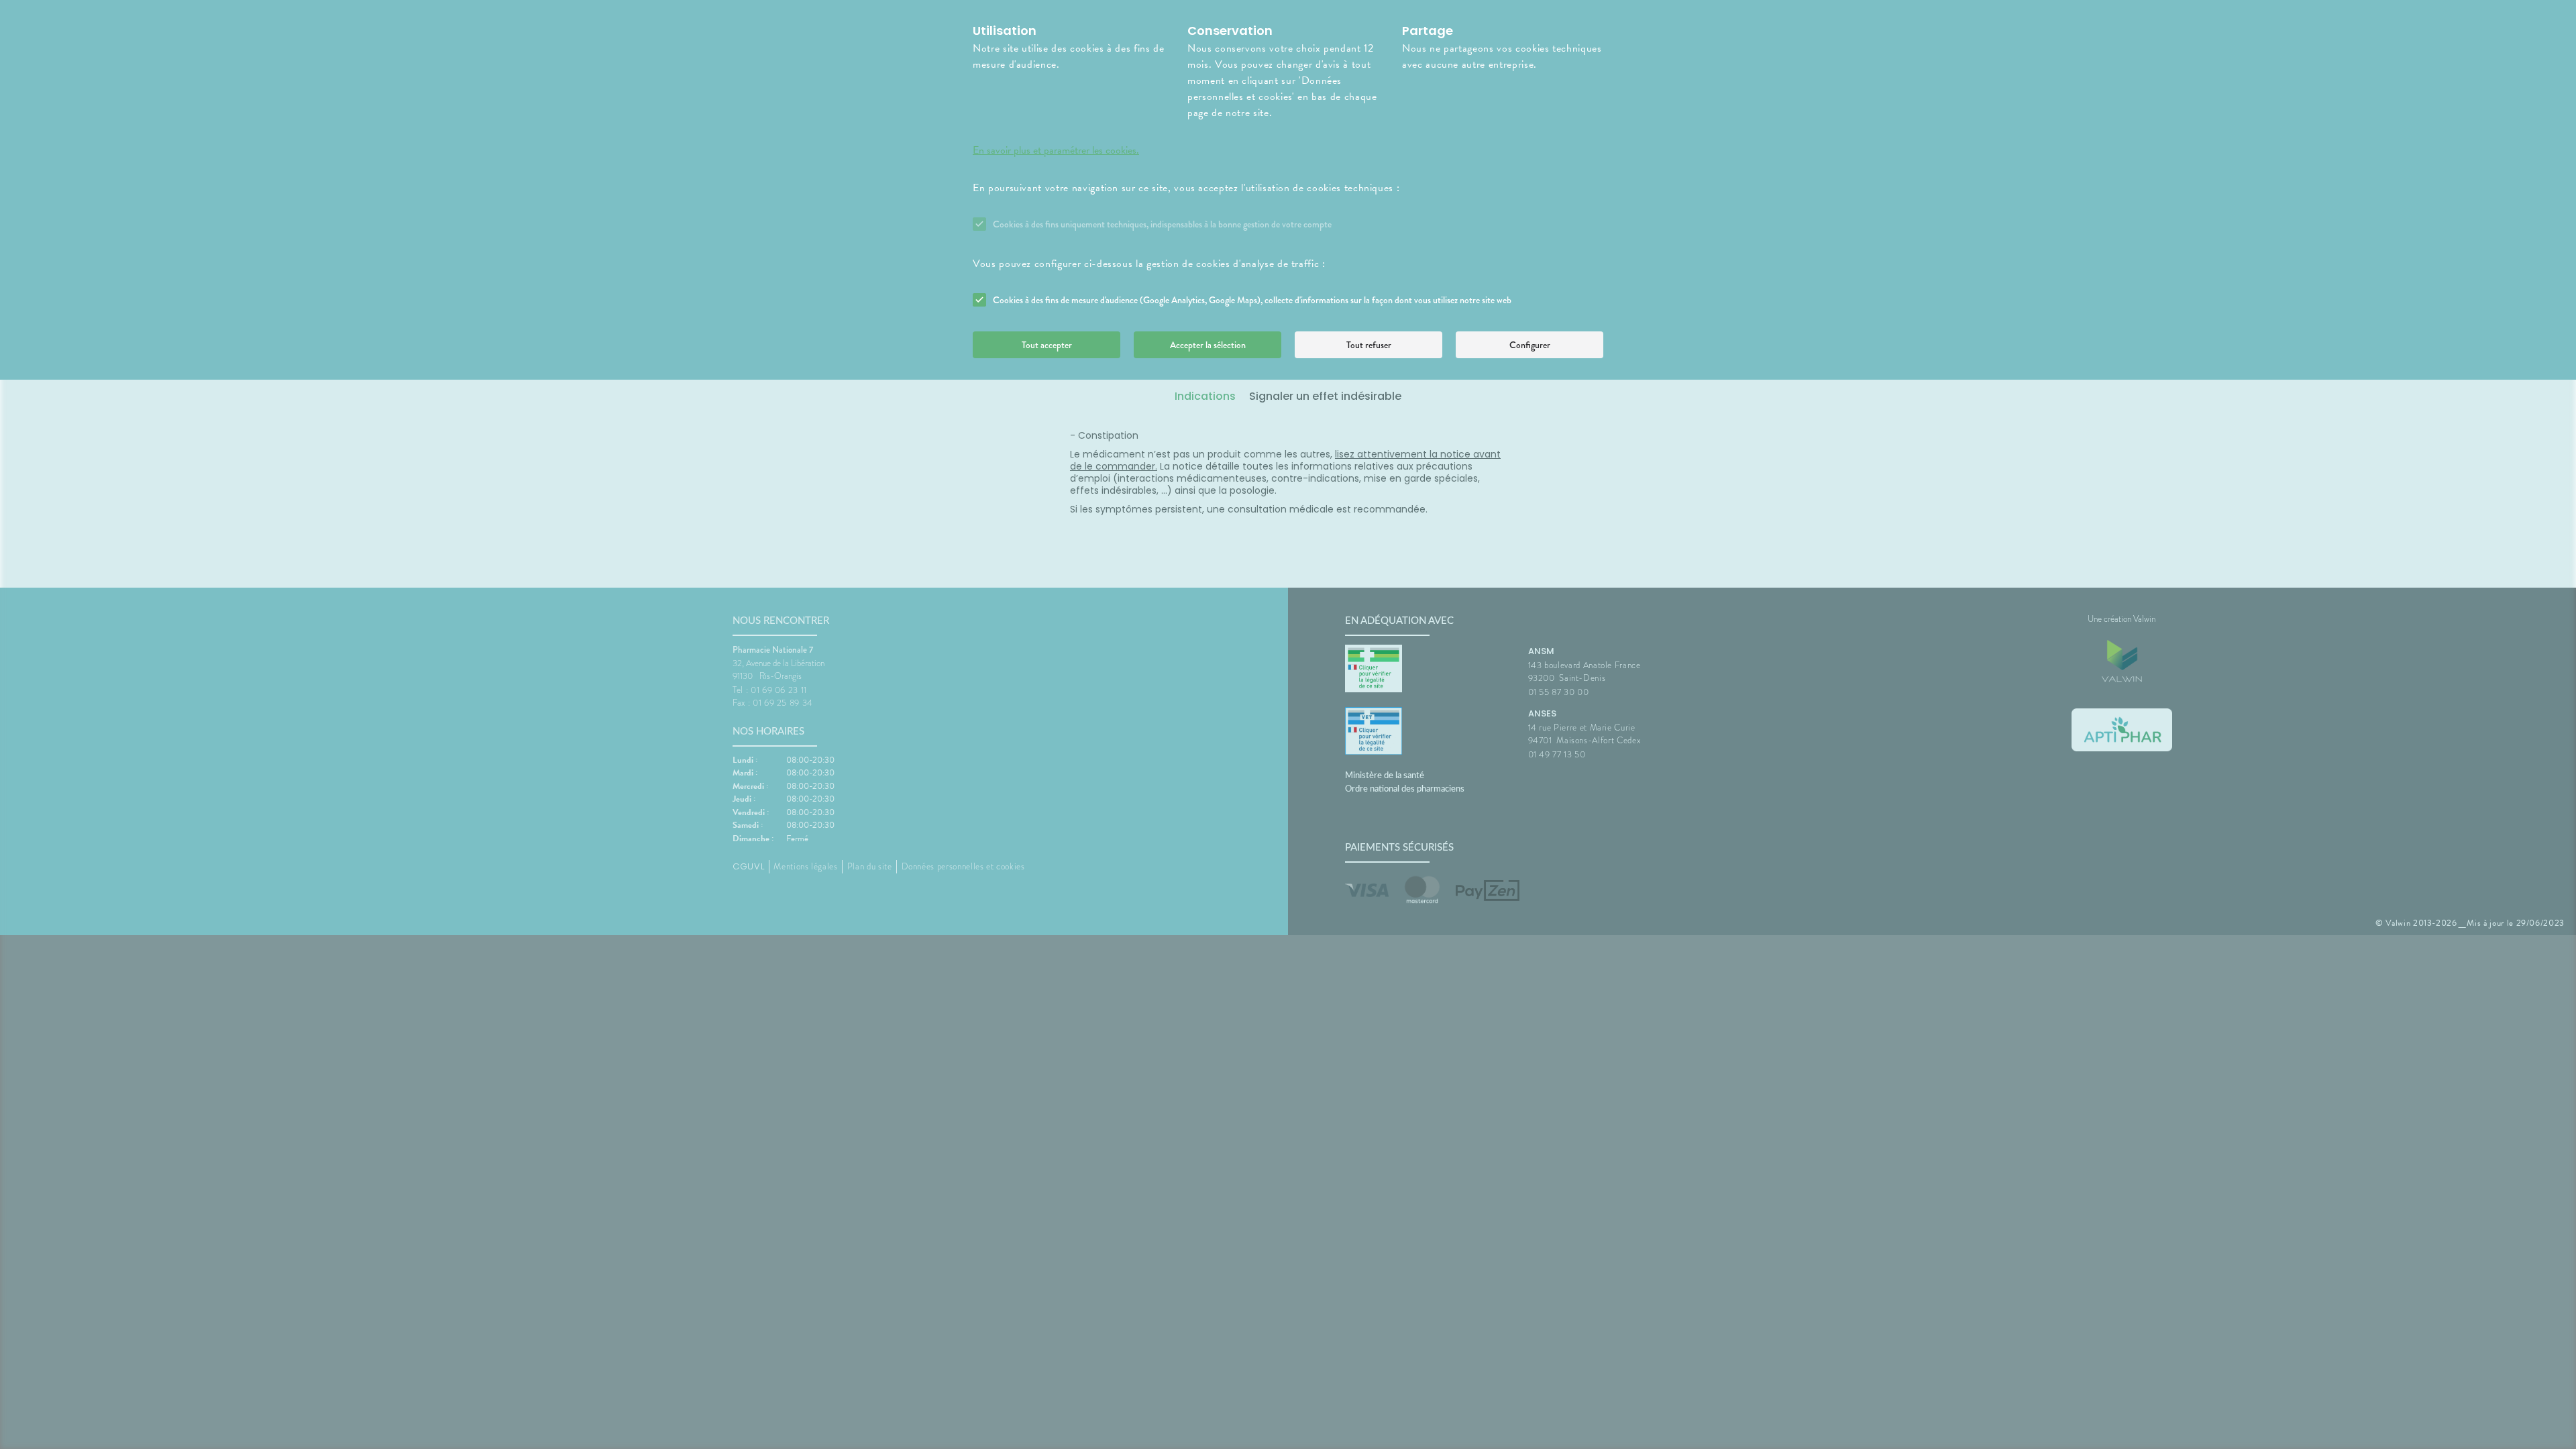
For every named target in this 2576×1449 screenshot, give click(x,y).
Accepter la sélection (1208, 345)
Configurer (1530, 345)
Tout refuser (1369, 345)
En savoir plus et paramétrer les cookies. (1056, 150)
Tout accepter (1047, 345)
